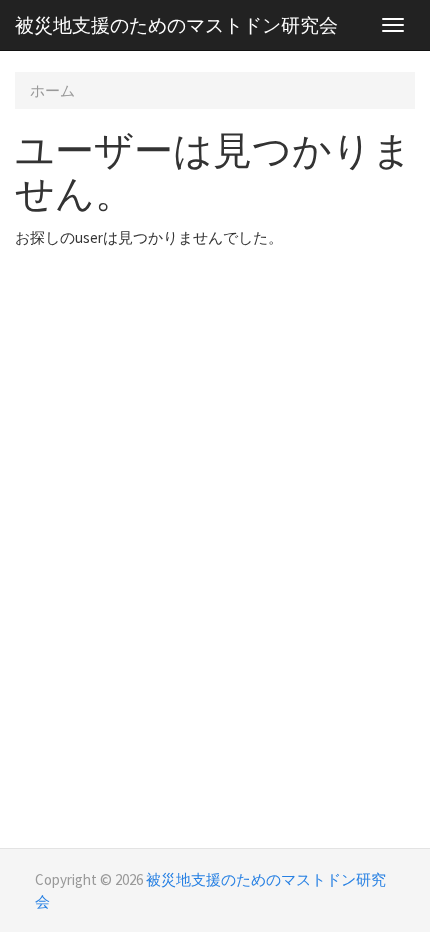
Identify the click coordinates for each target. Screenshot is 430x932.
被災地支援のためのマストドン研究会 (176, 25)
